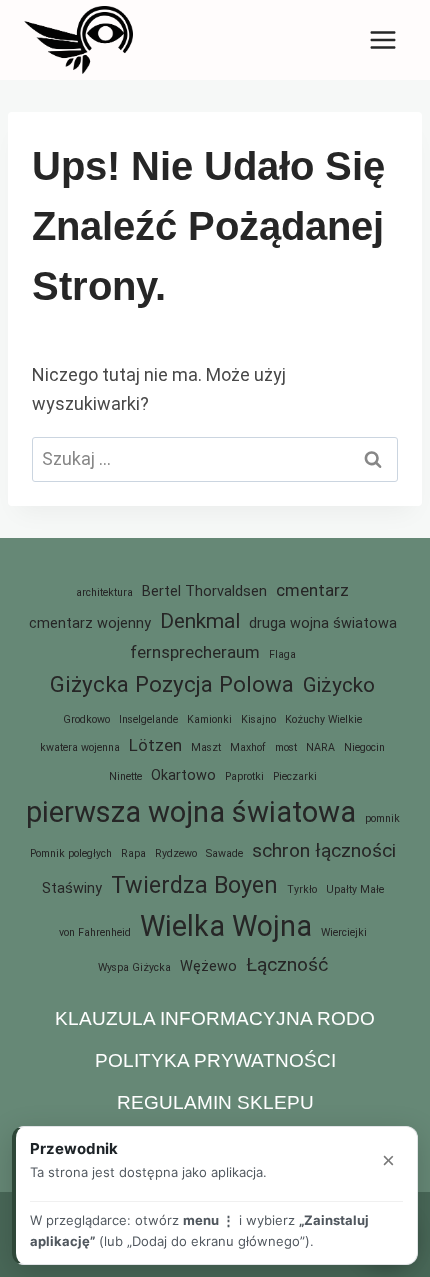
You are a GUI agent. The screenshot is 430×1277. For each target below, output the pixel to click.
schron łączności (324, 850)
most (286, 747)
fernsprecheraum (195, 652)
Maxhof (248, 747)
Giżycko (339, 685)
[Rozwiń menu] (382, 39)
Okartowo (183, 775)
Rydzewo (176, 853)
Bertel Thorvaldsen (204, 591)
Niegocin (364, 747)
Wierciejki (344, 932)
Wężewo (208, 966)
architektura (104, 592)
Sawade (224, 853)
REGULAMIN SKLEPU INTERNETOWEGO (215, 1117)
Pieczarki (295, 776)
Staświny (72, 888)
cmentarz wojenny (90, 623)
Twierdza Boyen (194, 885)
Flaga (282, 654)
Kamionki (209, 719)
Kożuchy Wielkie (323, 719)
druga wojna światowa (323, 623)
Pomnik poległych (71, 853)
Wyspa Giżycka (134, 967)
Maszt (206, 747)
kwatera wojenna (80, 747)
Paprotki (244, 776)
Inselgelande (148, 719)
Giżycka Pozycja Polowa (172, 684)
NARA (320, 747)
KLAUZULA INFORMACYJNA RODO (215, 1018)
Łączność (287, 964)
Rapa (133, 853)
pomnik (382, 818)
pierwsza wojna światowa (191, 812)
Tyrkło (302, 889)
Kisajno (258, 719)
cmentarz (312, 590)
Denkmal (200, 621)
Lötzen (155, 745)
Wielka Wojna (226, 926)
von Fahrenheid (95, 932)
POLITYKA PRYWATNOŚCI (215, 1060)
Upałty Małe (355, 889)
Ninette (125, 776)
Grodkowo (86, 719)
